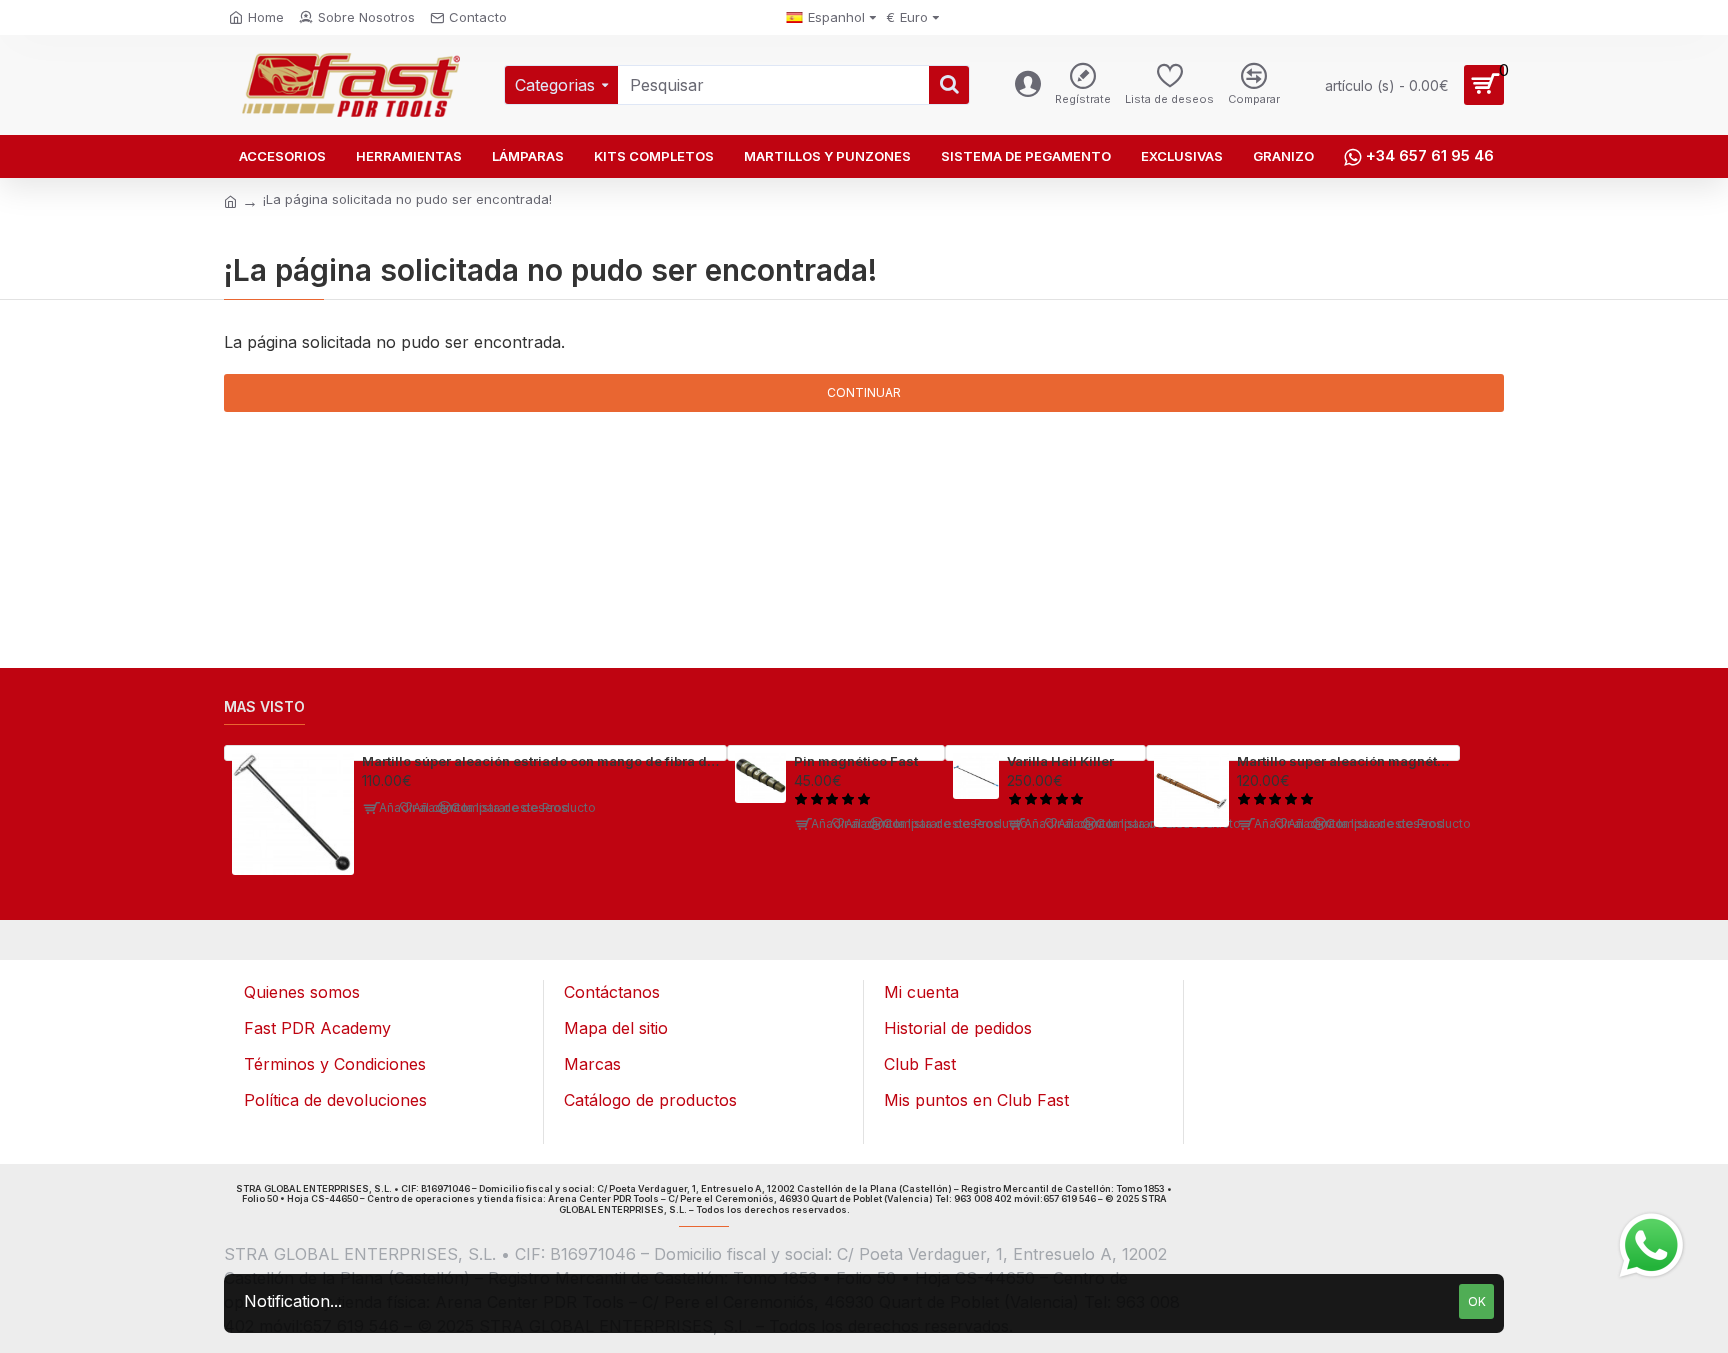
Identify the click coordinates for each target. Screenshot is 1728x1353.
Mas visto (264, 706)
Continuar (864, 392)
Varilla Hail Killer (1060, 761)
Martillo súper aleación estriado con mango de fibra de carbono (540, 761)
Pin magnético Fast (856, 761)
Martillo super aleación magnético (1345, 761)
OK (1477, 1301)
